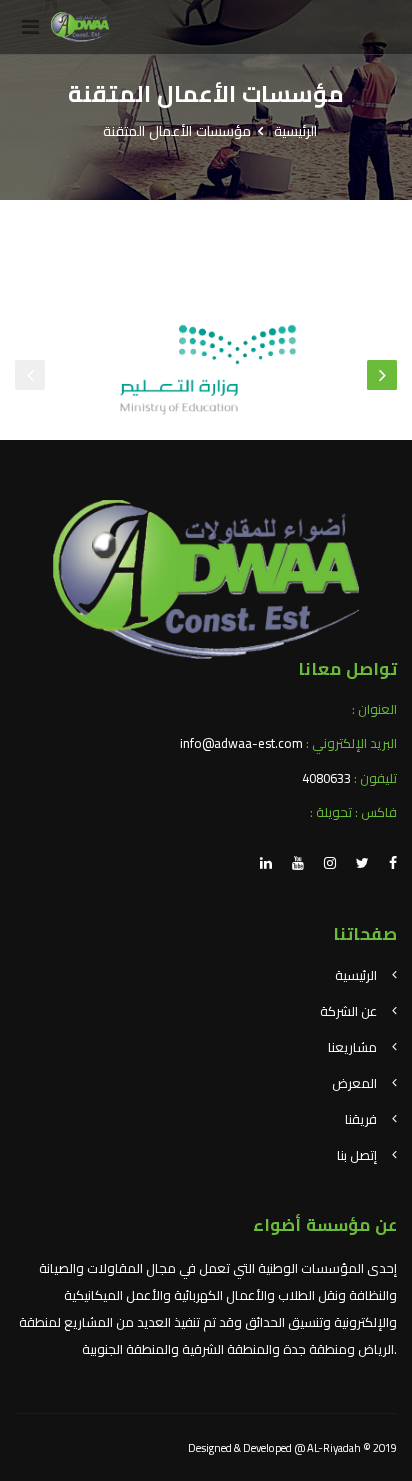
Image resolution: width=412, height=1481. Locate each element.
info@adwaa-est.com (241, 743)
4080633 (326, 778)
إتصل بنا (357, 1155)
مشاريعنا (352, 1047)
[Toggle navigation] (30, 27)
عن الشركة (348, 1011)
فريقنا (361, 1119)
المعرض (354, 1083)
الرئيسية (295, 131)
